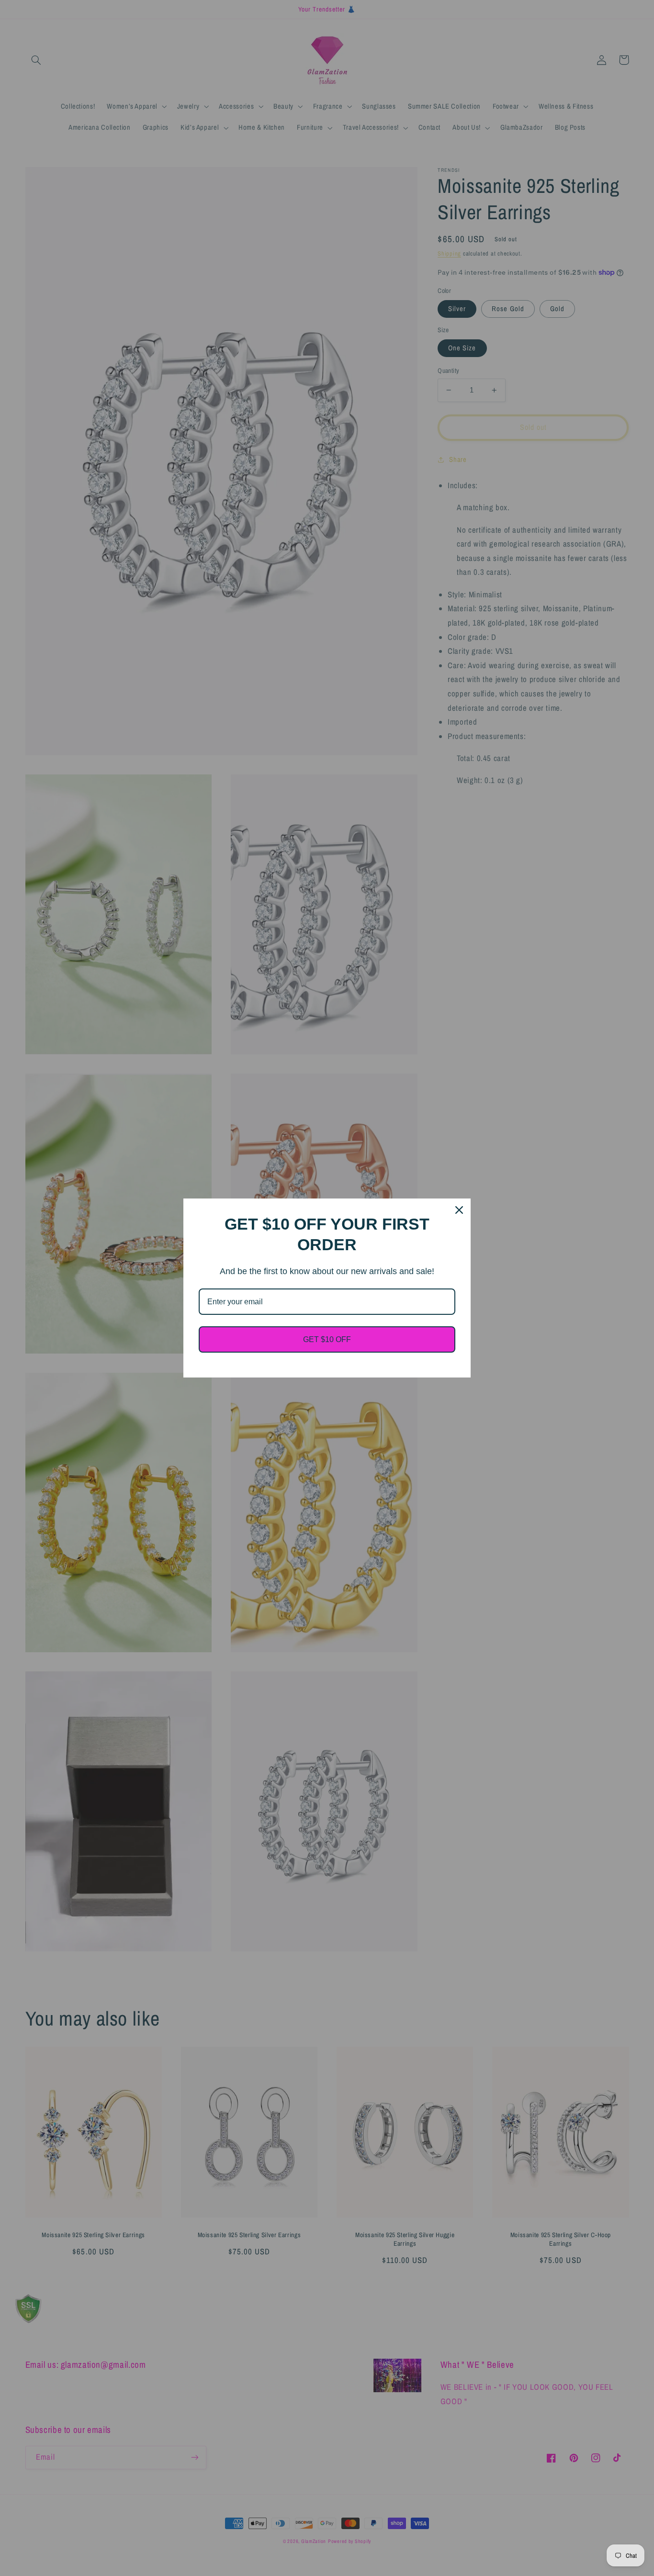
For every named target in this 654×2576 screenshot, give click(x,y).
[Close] (459, 1210)
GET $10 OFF (327, 1339)
